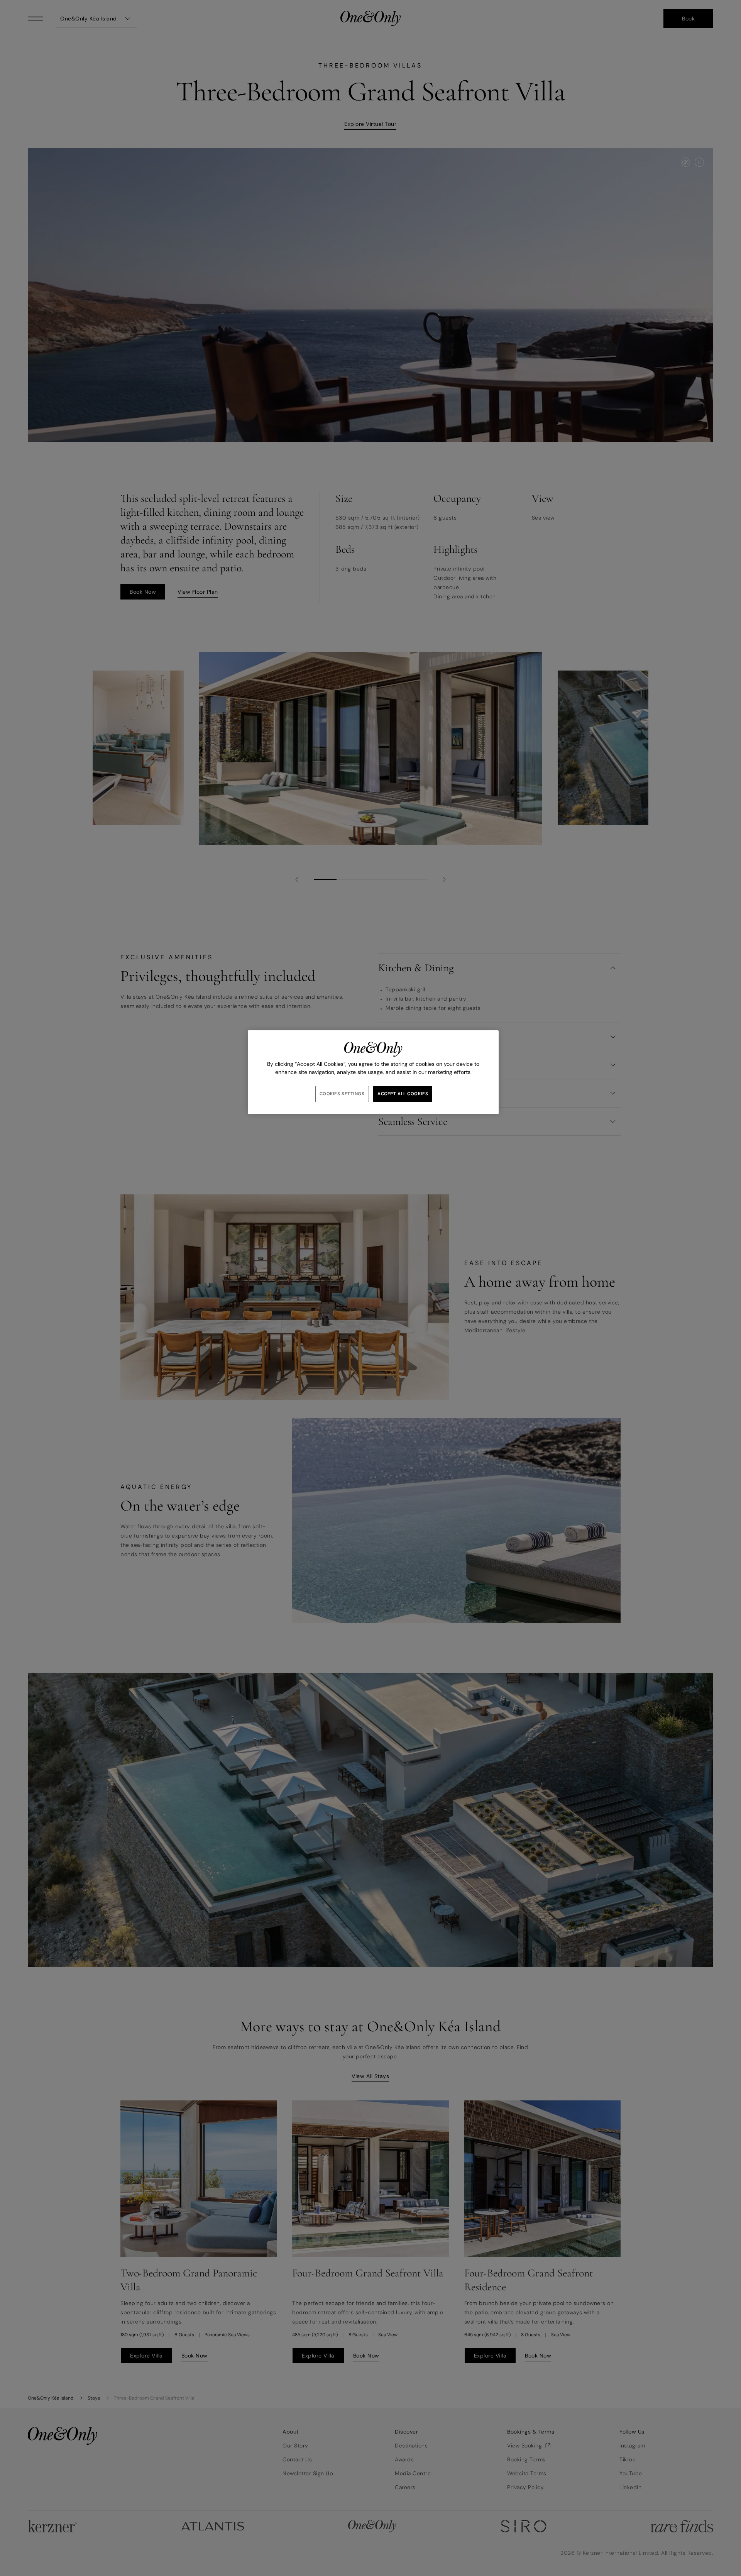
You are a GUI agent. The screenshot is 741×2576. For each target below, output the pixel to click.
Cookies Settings (342, 1094)
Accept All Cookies (403, 1094)
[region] (373, 1072)
